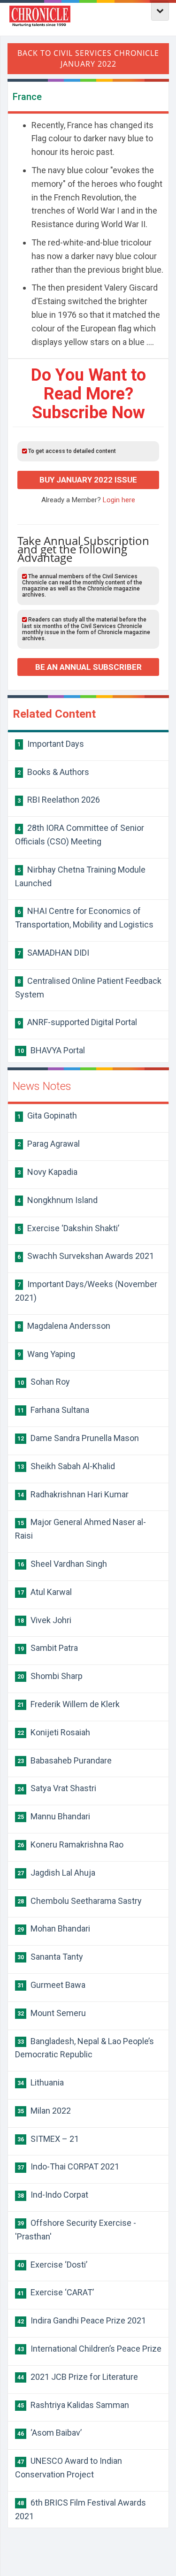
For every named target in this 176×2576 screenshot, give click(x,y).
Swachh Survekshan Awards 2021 (86, 1256)
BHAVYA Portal (51, 1050)
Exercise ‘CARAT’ (56, 2292)
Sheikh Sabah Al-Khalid (66, 1466)
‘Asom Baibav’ (50, 2433)
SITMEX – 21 (48, 2139)
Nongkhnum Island (57, 1200)
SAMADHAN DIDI (53, 953)
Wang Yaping (46, 1354)
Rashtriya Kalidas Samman (73, 2405)
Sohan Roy (44, 1382)
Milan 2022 (44, 2111)
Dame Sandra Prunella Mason (78, 1438)
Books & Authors (53, 772)
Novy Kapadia (47, 1172)
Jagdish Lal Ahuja (56, 1873)
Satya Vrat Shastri (57, 1788)
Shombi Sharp (50, 1676)
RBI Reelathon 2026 (59, 800)
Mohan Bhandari (54, 1928)
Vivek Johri (44, 1620)
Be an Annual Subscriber (88, 667)
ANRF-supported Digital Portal (77, 1022)
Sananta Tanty (50, 1957)
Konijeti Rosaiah (54, 1732)
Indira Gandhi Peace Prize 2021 (82, 2320)
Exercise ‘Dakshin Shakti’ (68, 1228)
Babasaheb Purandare (65, 1760)
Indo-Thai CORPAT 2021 (68, 2166)
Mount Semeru (52, 2013)
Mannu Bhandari (54, 1816)
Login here (119, 500)
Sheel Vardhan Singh (62, 1564)
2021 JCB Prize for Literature (78, 2377)
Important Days (51, 744)
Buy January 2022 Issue (88, 480)
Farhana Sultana (53, 1410)
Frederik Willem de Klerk (69, 1704)
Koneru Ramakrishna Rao (70, 1844)
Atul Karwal (45, 1592)
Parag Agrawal (49, 1144)
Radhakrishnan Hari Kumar (73, 1494)
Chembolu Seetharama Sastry (80, 1901)
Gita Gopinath (47, 1115)
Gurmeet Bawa (51, 1985)
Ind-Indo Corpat (53, 2195)
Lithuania (41, 2082)
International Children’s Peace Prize (89, 2349)
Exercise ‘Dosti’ (52, 2265)
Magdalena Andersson (64, 1326)
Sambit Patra (48, 1648)
